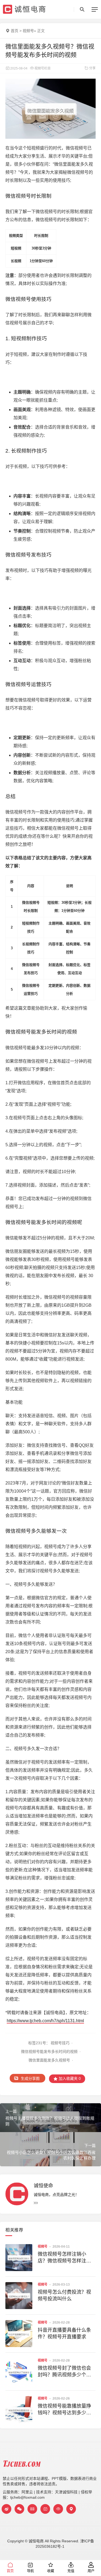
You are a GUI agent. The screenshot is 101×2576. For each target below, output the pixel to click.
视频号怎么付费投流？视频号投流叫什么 (64, 2295)
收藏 (51, 2571)
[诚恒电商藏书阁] (45, 2509)
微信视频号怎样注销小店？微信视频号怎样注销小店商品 (64, 2258)
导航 (30, 2571)
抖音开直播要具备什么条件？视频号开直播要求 (64, 2333)
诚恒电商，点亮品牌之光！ (56, 2195)
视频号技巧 (60, 2043)
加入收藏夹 (69, 2078)
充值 (71, 2571)
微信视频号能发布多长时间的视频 (49, 2052)
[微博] (6, 2509)
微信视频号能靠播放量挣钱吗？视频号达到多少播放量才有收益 (64, 2410)
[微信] (19, 2509)
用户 (91, 2571)
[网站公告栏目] (58, 2509)
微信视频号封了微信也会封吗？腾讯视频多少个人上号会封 (64, 2372)
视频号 (28, 31)
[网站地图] (71, 2509)
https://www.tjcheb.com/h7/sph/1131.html (45, 2021)
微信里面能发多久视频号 (49, 2060)
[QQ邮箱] (32, 2509)
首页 (15, 31)
